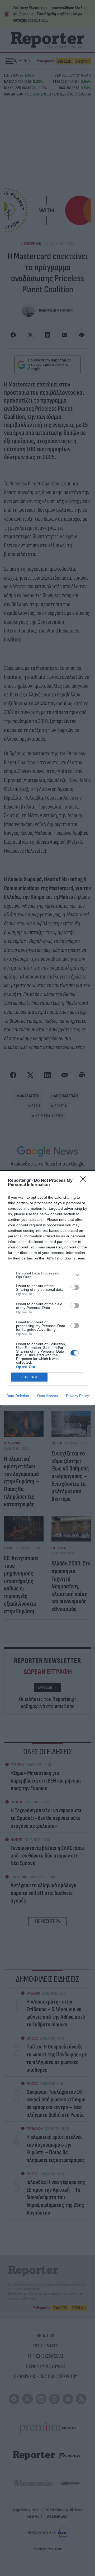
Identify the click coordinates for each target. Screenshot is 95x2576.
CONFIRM (29, 1377)
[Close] (85, 1181)
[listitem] (47, 1275)
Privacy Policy (77, 1396)
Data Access (47, 1396)
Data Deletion (18, 1396)
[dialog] (47, 1288)
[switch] (75, 1287)
